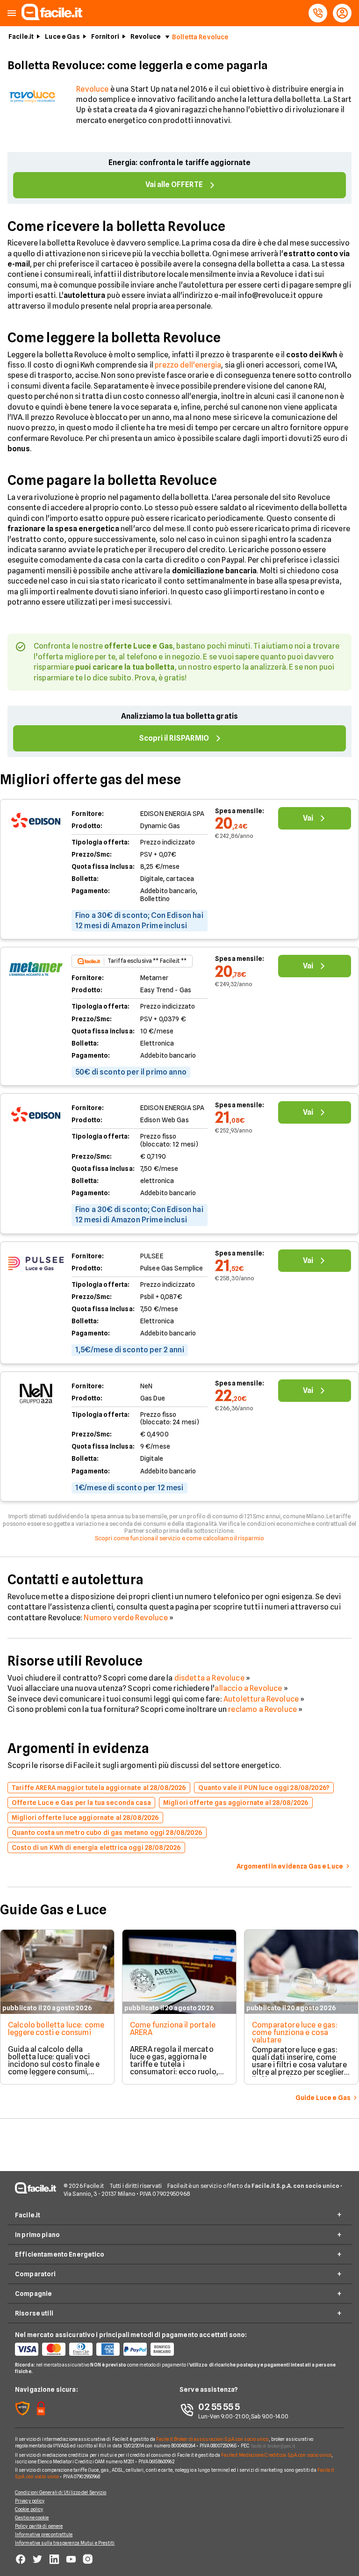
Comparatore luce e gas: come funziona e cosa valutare (295, 2032)
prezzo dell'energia (188, 365)
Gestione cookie (32, 2518)
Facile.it (21, 36)
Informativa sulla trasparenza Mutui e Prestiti (65, 2543)
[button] (12, 13)
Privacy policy (30, 2501)
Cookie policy (29, 2509)
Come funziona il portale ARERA (173, 2029)
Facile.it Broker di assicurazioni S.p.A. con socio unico (212, 2439)
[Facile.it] (52, 18)
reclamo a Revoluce (262, 1709)
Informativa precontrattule (44, 2534)
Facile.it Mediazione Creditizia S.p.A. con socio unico (276, 2455)
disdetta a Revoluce (209, 1678)
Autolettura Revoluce (261, 1699)
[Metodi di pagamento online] (97, 2349)
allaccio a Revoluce (248, 1688)
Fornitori (105, 36)
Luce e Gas (62, 36)
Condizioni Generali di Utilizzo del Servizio (61, 2492)
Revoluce (146, 36)
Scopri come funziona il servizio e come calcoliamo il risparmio (180, 1538)
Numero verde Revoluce (126, 1618)
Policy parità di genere (39, 2526)
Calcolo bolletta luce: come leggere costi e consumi (56, 2029)
